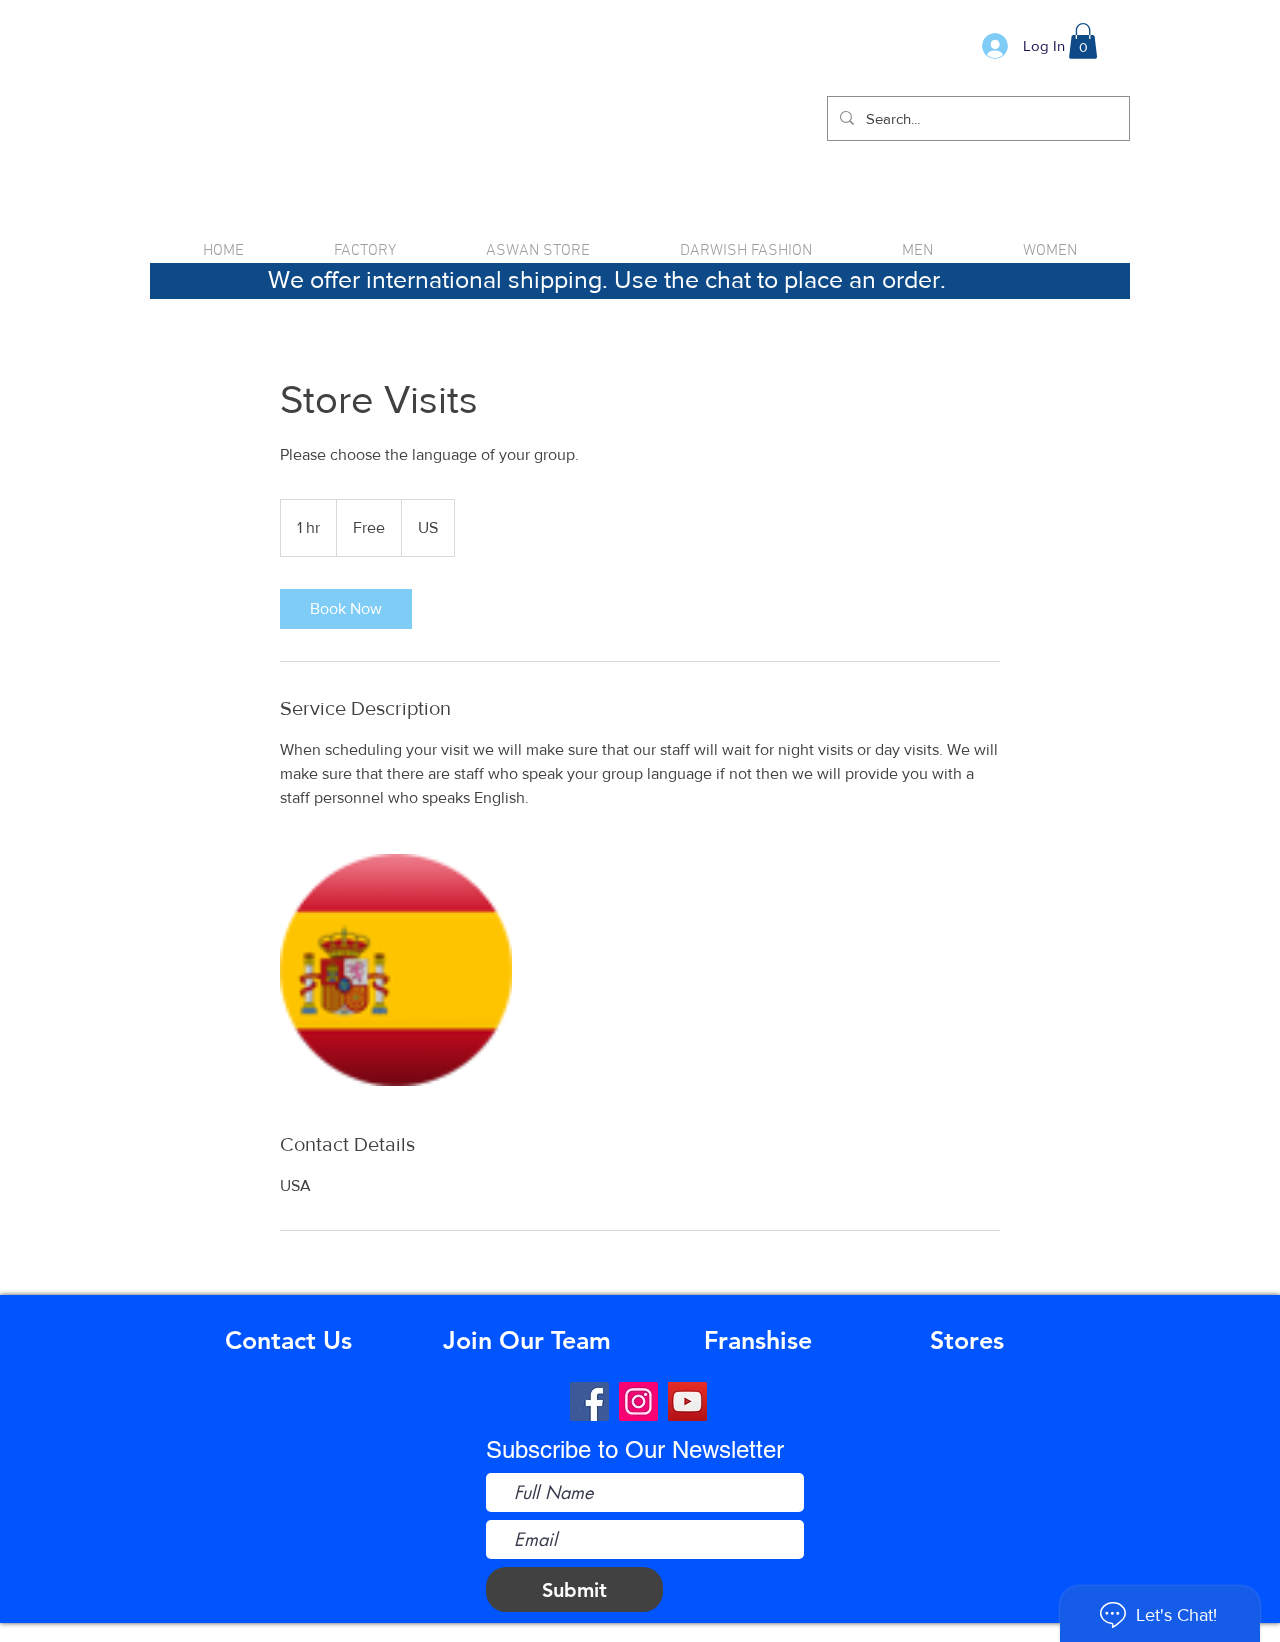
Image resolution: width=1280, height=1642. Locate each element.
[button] (1083, 41)
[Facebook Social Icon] (589, 1401)
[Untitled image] (396, 970)
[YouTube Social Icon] (687, 1401)
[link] (346, 609)
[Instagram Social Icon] (638, 1401)
